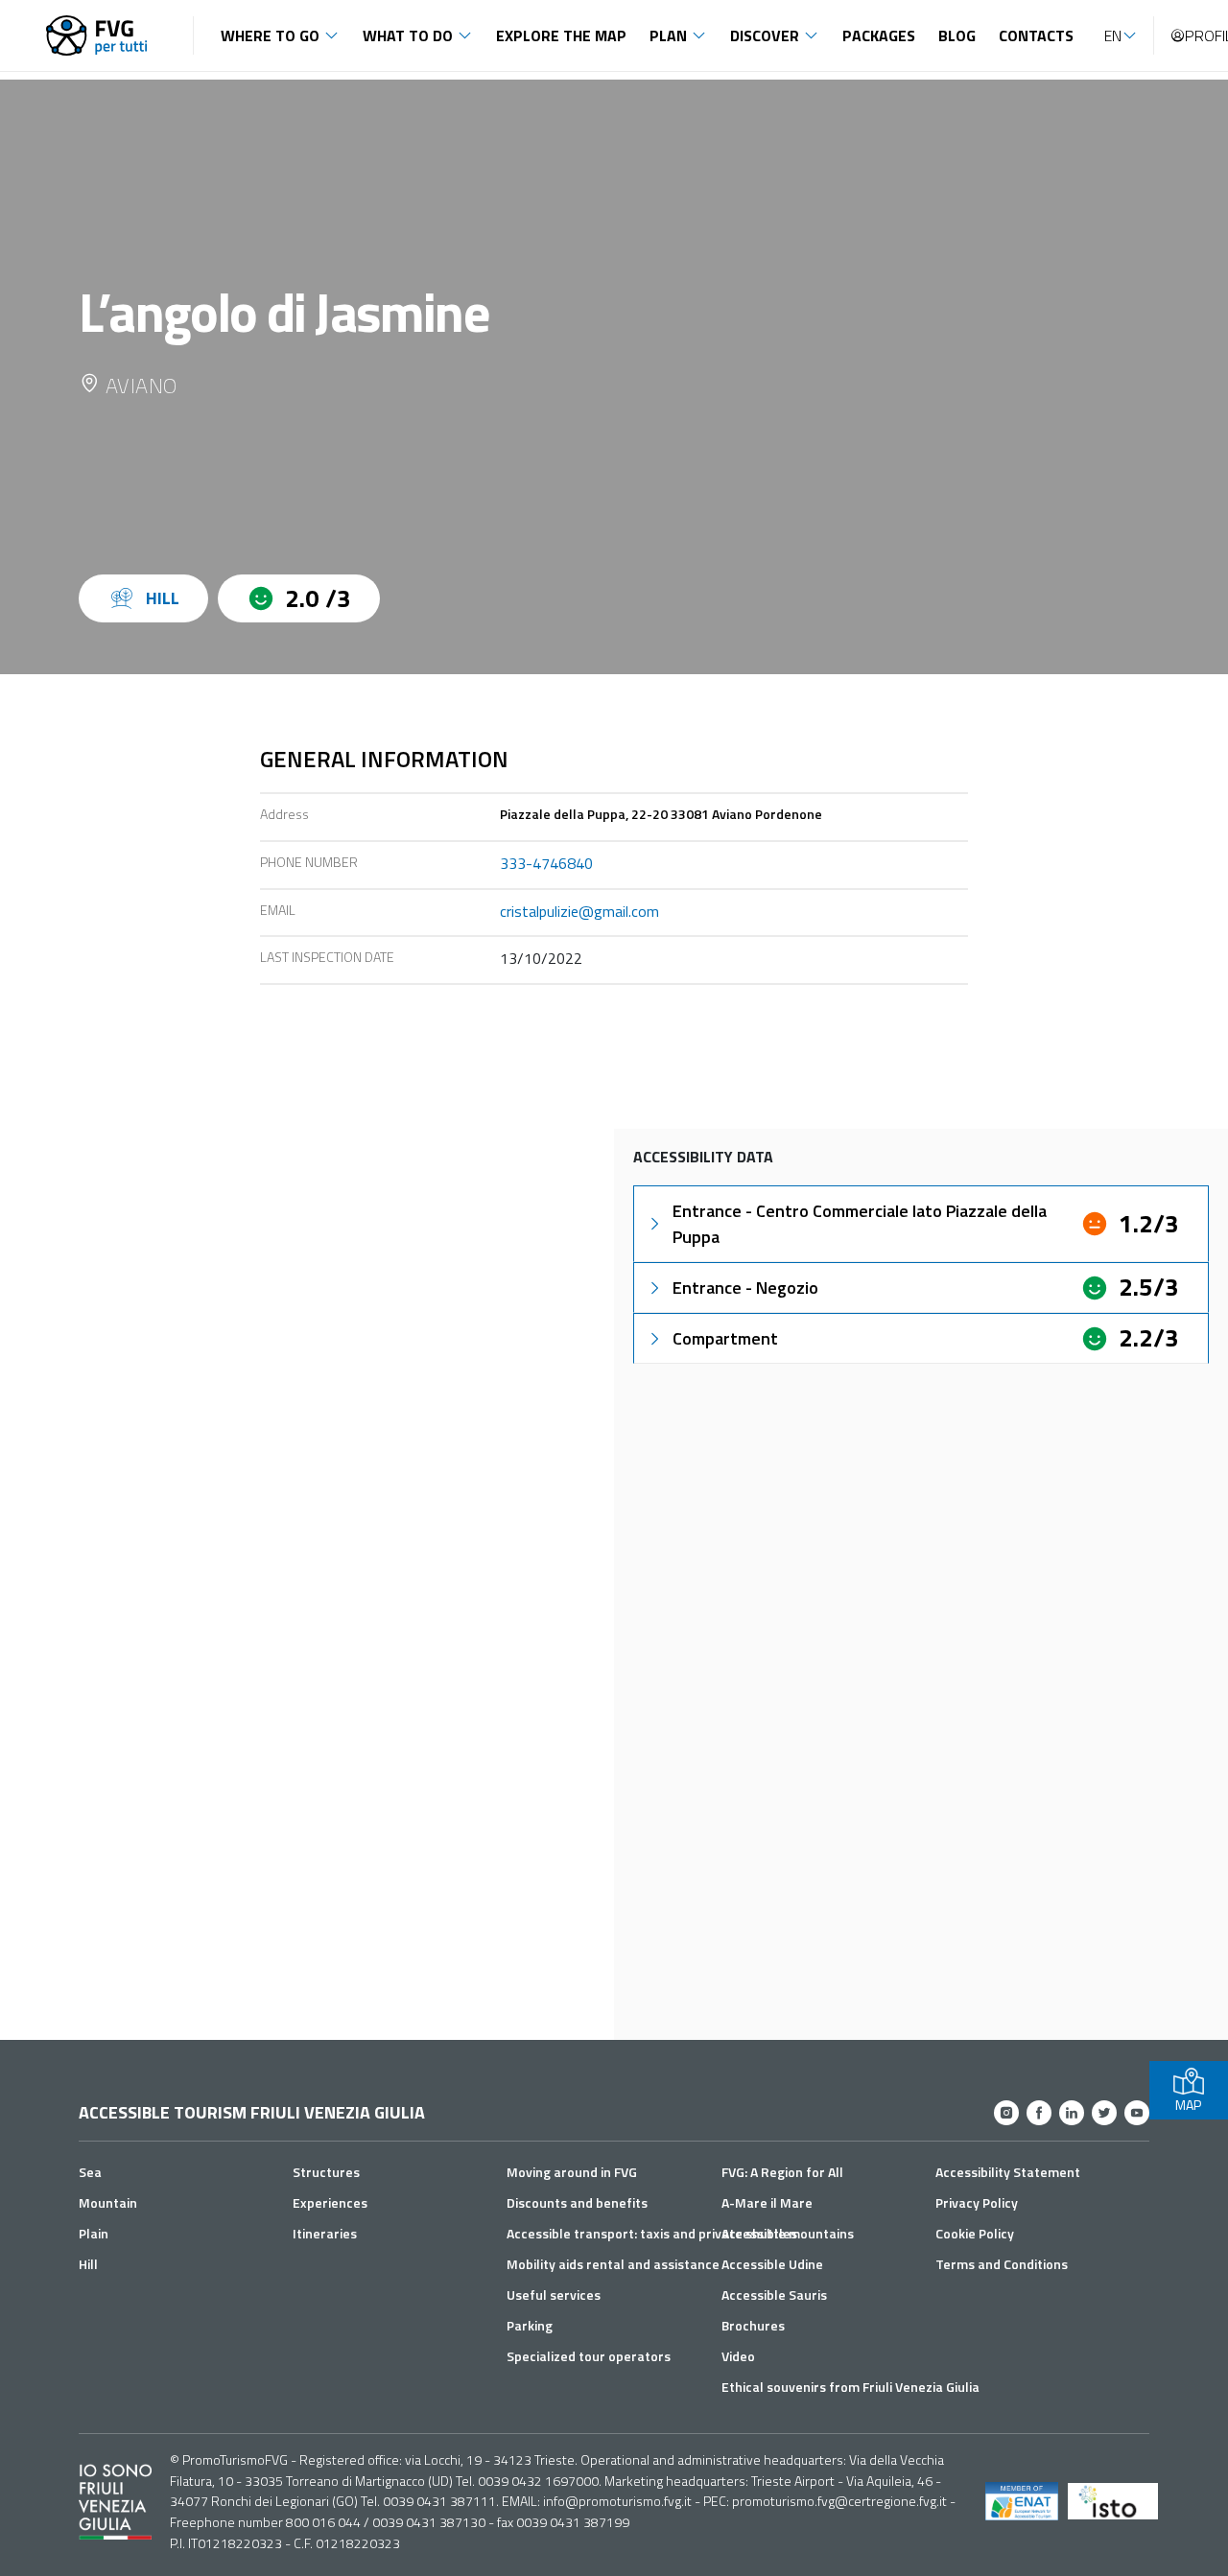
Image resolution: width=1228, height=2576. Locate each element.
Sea (90, 2172)
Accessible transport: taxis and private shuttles (652, 2233)
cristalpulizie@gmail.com (579, 911)
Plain (94, 2233)
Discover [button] (765, 35)
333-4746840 (546, 863)
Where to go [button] (270, 35)
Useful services (554, 2295)
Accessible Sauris (774, 2295)
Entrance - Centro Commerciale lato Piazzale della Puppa (860, 1224)
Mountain (108, 2202)
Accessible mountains (788, 2233)
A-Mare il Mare (767, 2202)
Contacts (1036, 35)
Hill (88, 2264)
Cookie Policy (975, 2233)
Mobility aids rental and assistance (613, 2264)
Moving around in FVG (572, 2172)
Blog (957, 35)
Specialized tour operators (589, 2356)
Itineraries (325, 2233)
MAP (1188, 2105)
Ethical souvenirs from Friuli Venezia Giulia (850, 2387)
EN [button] (1113, 35)
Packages (879, 35)
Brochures (753, 2325)
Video (738, 2356)
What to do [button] (408, 35)
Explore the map (561, 35)
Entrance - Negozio (745, 1288)
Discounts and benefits (577, 2202)
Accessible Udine (772, 2264)
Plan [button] (668, 35)
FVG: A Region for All (782, 2172)
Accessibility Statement (1008, 2172)
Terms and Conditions (1002, 2264)
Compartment (725, 1338)
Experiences (330, 2202)
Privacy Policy (977, 2202)
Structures (326, 2172)
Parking (530, 2325)
